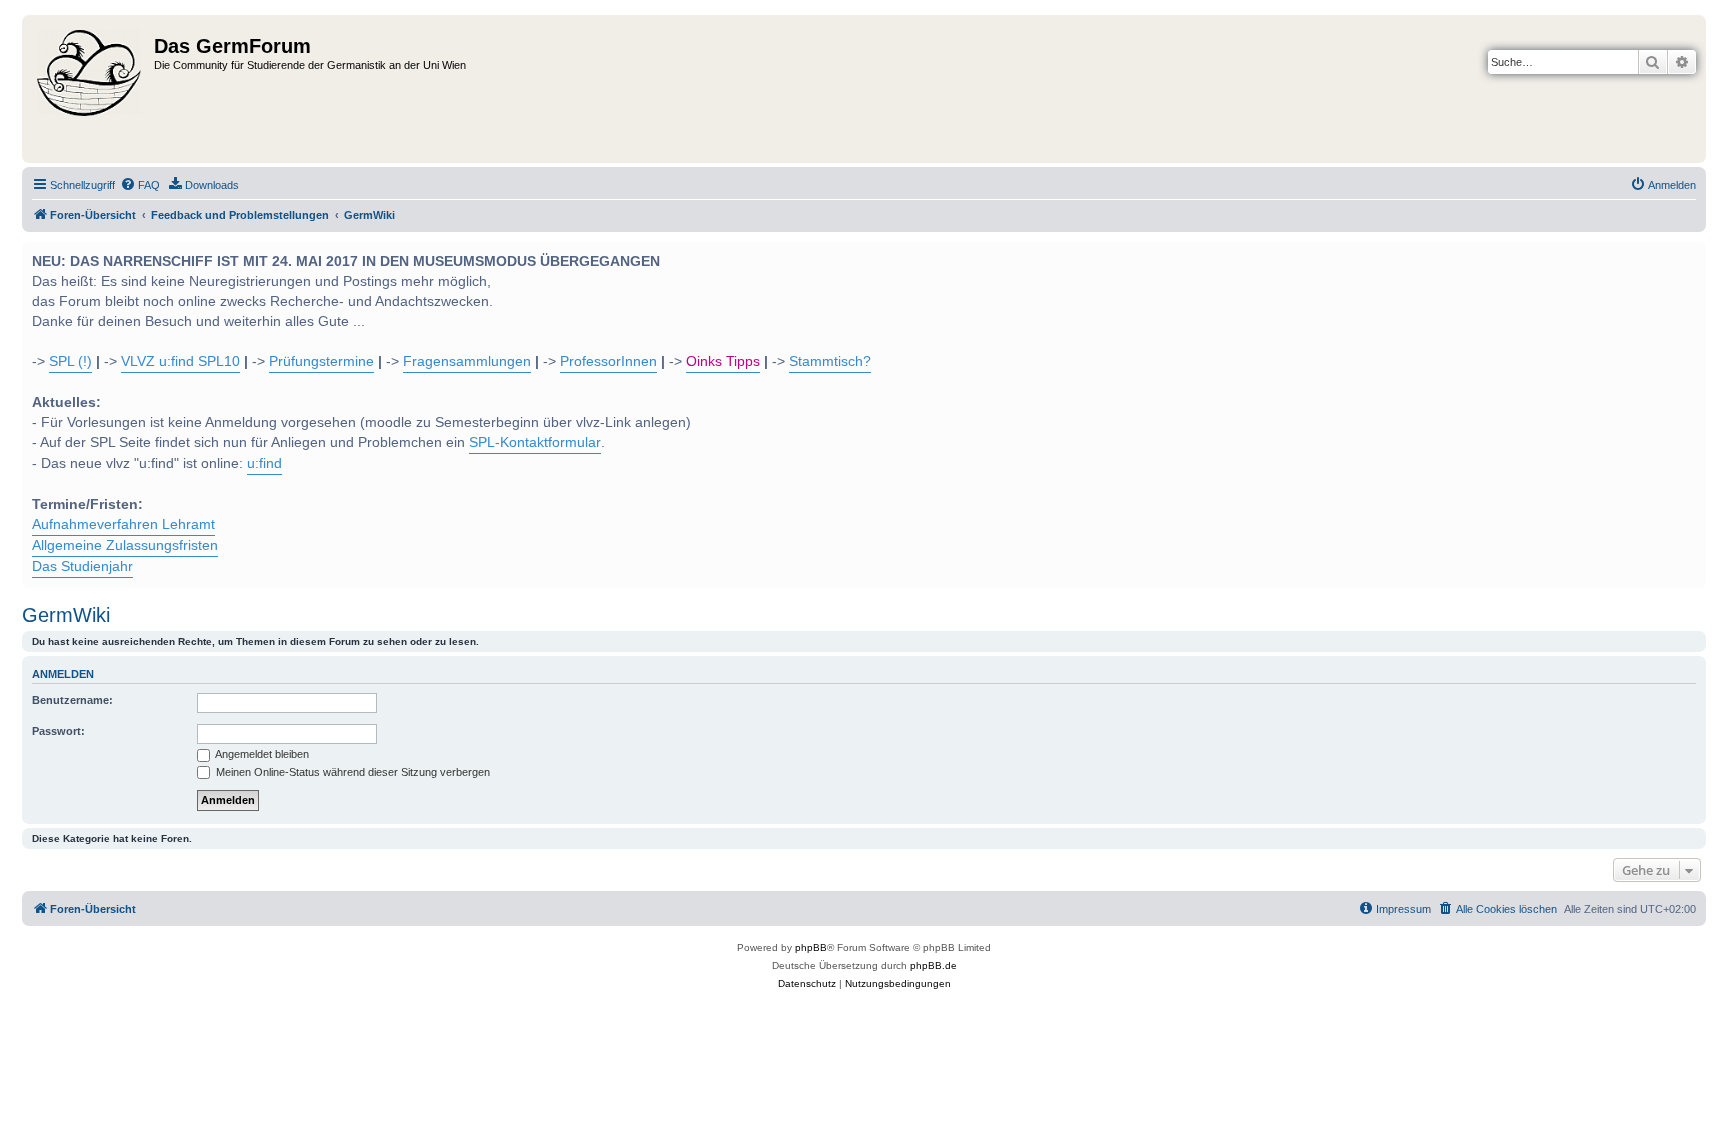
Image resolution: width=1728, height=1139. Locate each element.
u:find (264, 463)
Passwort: (58, 731)
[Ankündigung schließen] (1689, 255)
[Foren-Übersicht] (90, 89)
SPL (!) (70, 361)
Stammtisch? (830, 361)
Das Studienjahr (82, 566)
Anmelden (63, 674)
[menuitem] (140, 185)
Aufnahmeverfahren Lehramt (123, 524)
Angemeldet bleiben (261, 754)
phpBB (811, 947)
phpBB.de (933, 965)
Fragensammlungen (467, 361)
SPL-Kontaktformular (535, 442)
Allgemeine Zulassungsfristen (125, 545)
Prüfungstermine (321, 361)
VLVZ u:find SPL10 (180, 361)
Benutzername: (72, 700)
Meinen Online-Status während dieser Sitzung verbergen (351, 772)
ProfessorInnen (608, 361)
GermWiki (66, 615)
